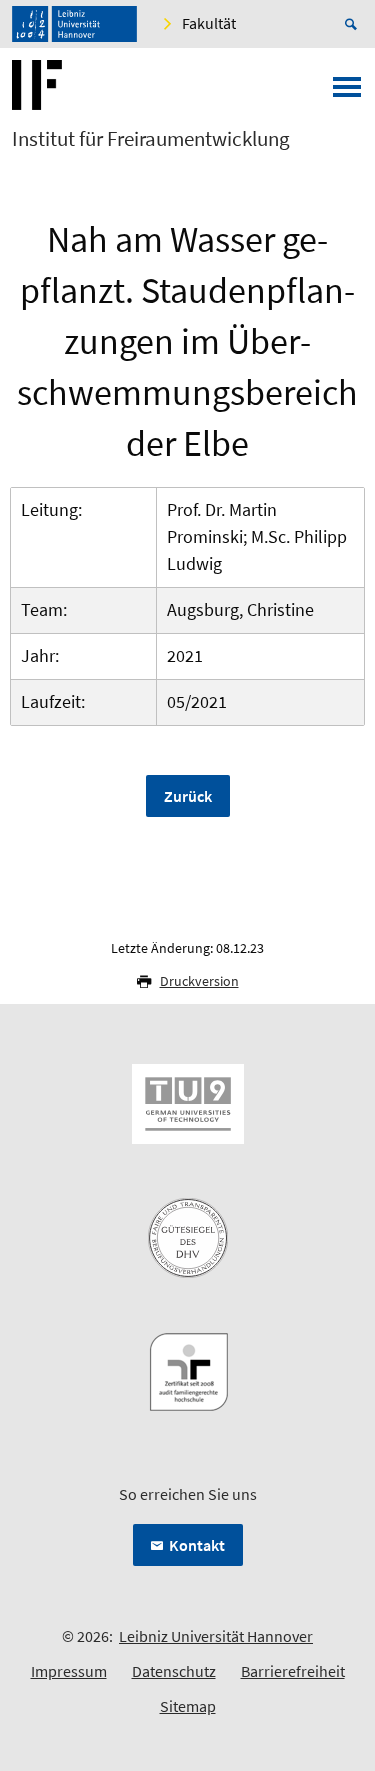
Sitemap (188, 1706)
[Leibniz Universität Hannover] (74, 24)
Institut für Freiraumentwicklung (151, 139)
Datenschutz (174, 1671)
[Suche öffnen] (354, 24)
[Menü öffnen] (347, 93)
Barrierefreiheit (293, 1671)
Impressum (69, 1671)
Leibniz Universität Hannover (216, 1636)
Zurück (188, 796)
